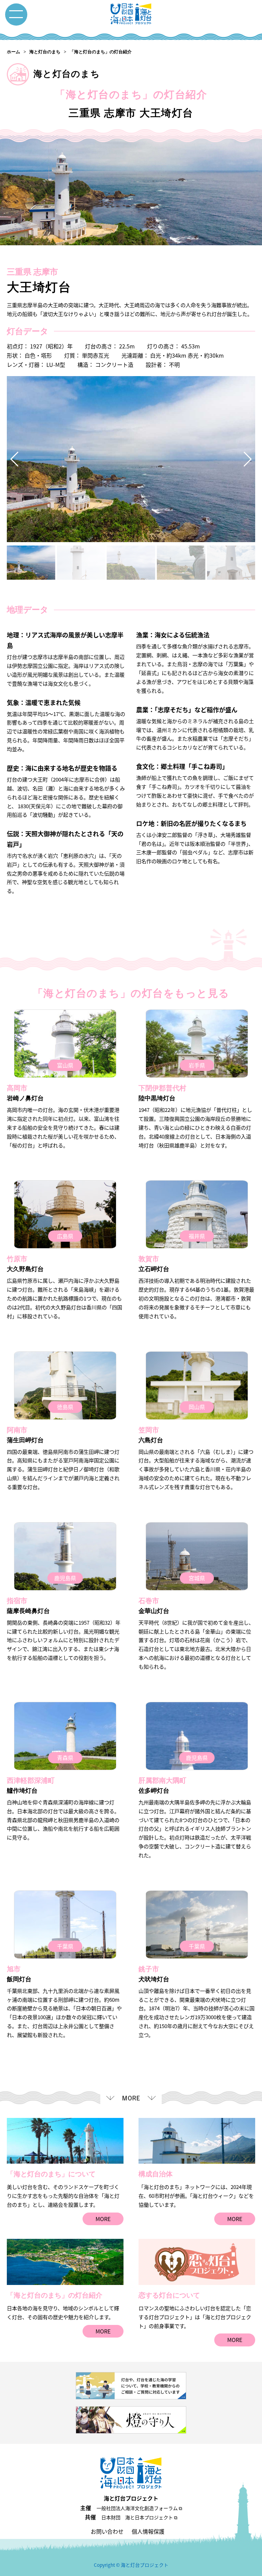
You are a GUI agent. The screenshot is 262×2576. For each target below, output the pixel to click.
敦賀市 (149, 1259)
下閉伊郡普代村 (162, 1088)
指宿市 (17, 1601)
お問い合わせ (107, 2531)
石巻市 (149, 1601)
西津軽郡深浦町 (31, 1780)
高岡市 (17, 1088)
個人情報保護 (148, 2531)
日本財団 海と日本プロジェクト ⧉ (139, 2517)
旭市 (14, 1969)
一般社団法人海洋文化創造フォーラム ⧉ (139, 2508)
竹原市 (17, 1259)
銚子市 (149, 1969)
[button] (247, 459)
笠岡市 (149, 1430)
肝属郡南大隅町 (162, 1780)
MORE (103, 2219)
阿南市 (17, 1430)
